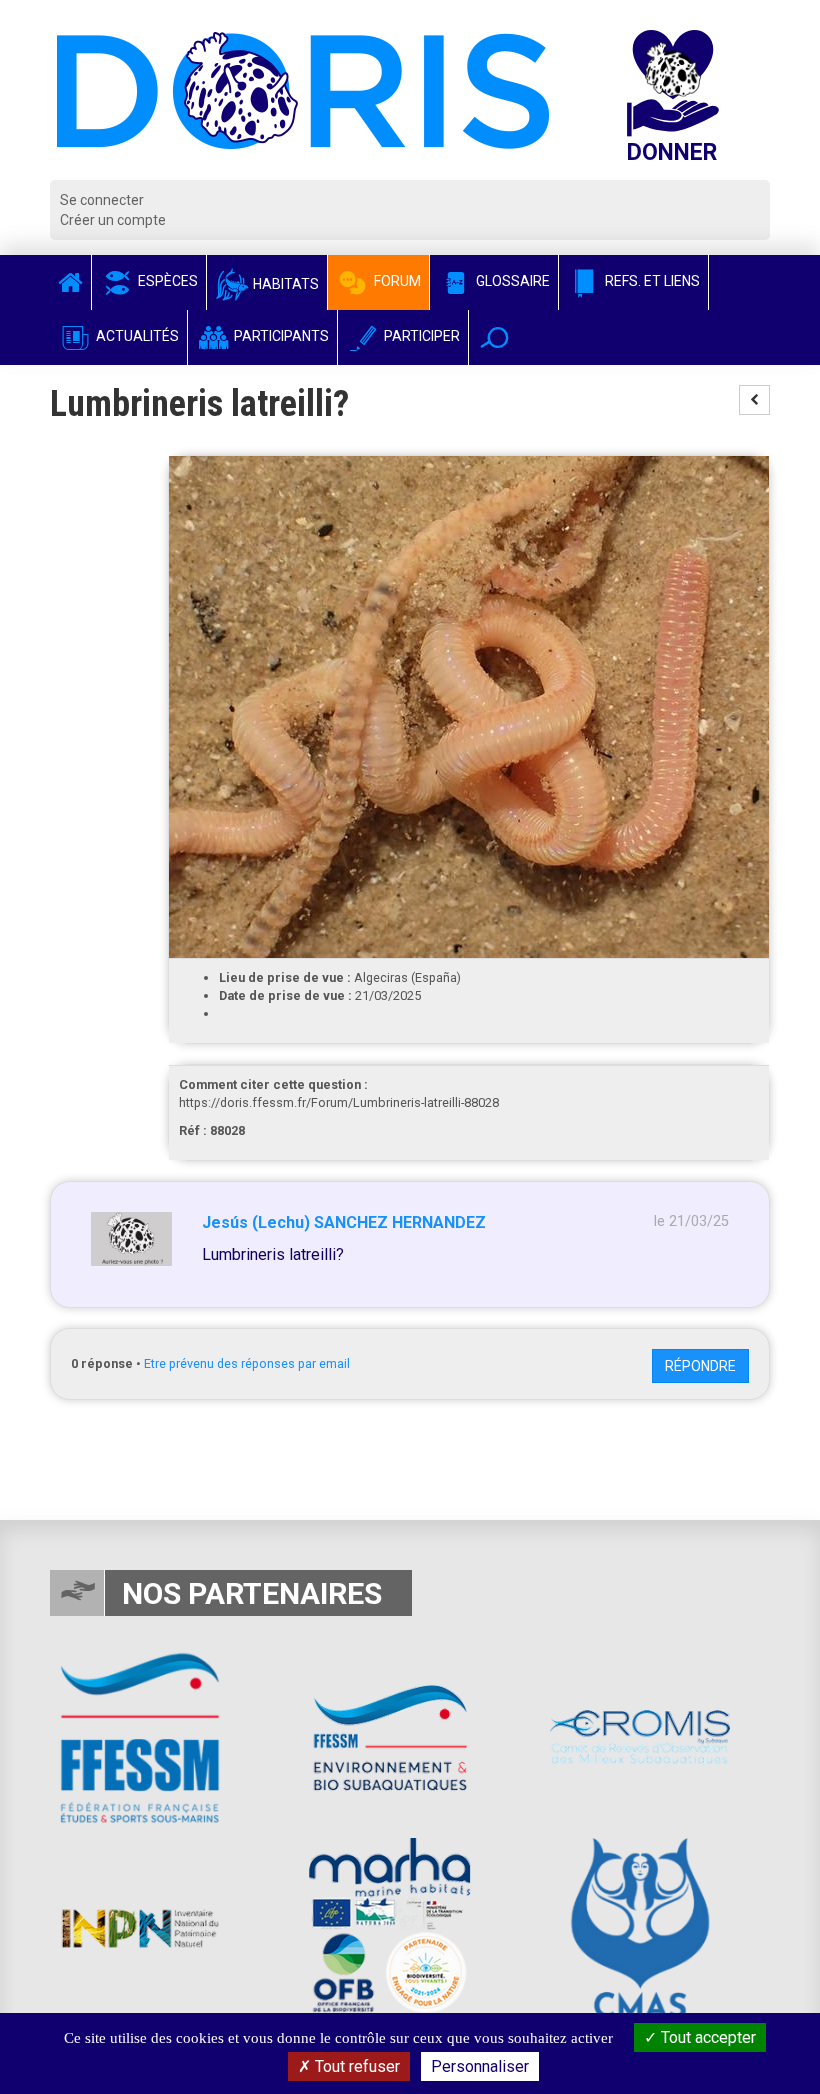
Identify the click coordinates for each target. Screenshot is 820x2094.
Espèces (166, 281)
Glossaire (511, 281)
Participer (420, 336)
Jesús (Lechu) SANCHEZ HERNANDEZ (344, 1222)
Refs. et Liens (651, 281)
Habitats (284, 284)
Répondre (700, 1366)
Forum (396, 281)
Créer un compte (113, 220)
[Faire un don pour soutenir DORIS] (692, 105)
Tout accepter (706, 2037)
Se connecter (102, 200)
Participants (280, 336)
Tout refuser (355, 2066)
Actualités (136, 336)
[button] (494, 337)
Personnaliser (480, 2066)
